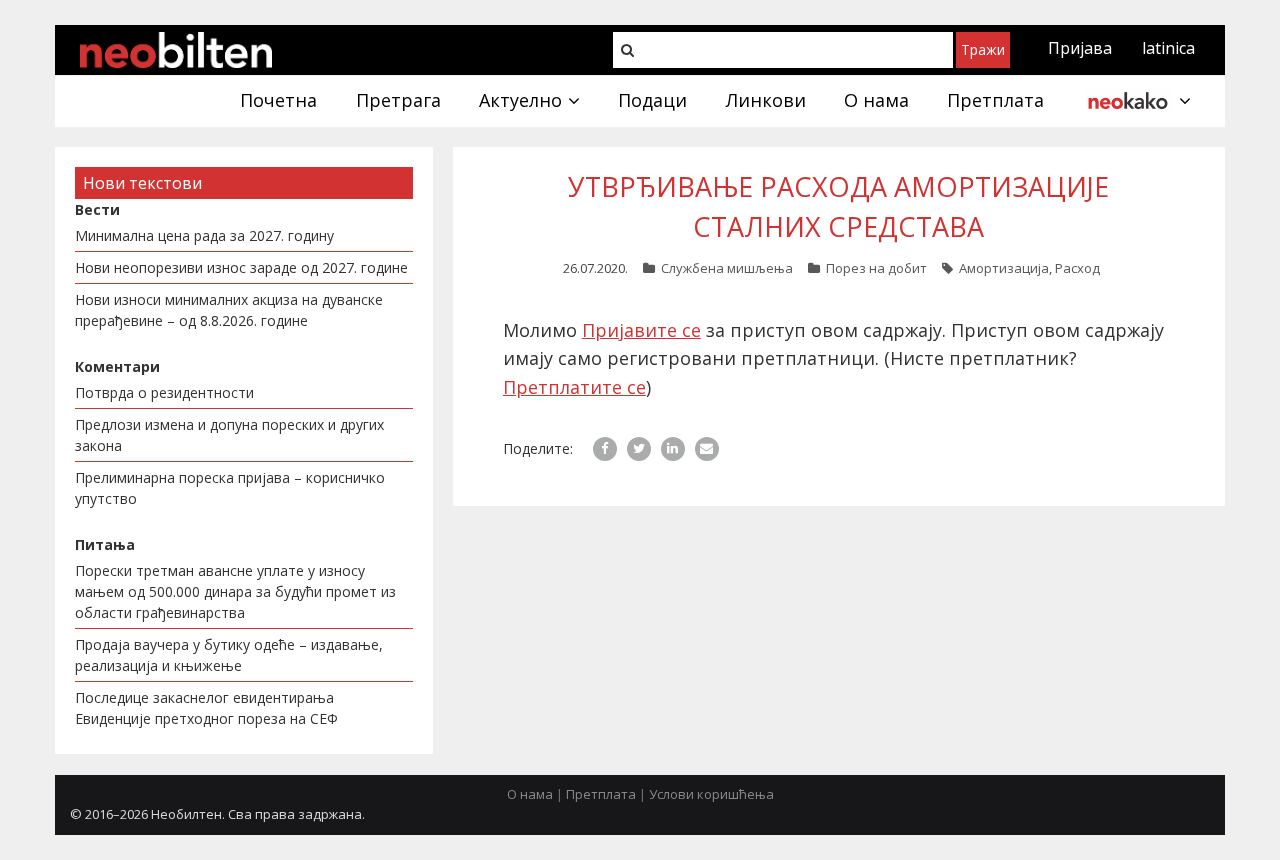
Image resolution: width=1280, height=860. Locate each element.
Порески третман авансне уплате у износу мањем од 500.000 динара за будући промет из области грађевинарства (235, 591)
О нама (530, 794)
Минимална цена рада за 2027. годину (204, 235)
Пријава (1080, 48)
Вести (97, 209)
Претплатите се (574, 387)
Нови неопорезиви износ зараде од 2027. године (241, 267)
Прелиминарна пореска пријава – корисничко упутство (230, 488)
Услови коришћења (711, 794)
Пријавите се (641, 330)
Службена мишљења (727, 268)
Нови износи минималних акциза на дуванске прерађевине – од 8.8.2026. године (229, 310)
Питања (105, 544)
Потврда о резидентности (164, 392)
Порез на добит (876, 268)
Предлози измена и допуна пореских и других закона (229, 435)
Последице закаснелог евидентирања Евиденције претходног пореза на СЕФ (206, 708)
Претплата (601, 794)
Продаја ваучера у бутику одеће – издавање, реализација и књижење (229, 655)
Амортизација (1004, 268)
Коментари (117, 366)
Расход (1077, 268)
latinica (1168, 48)
